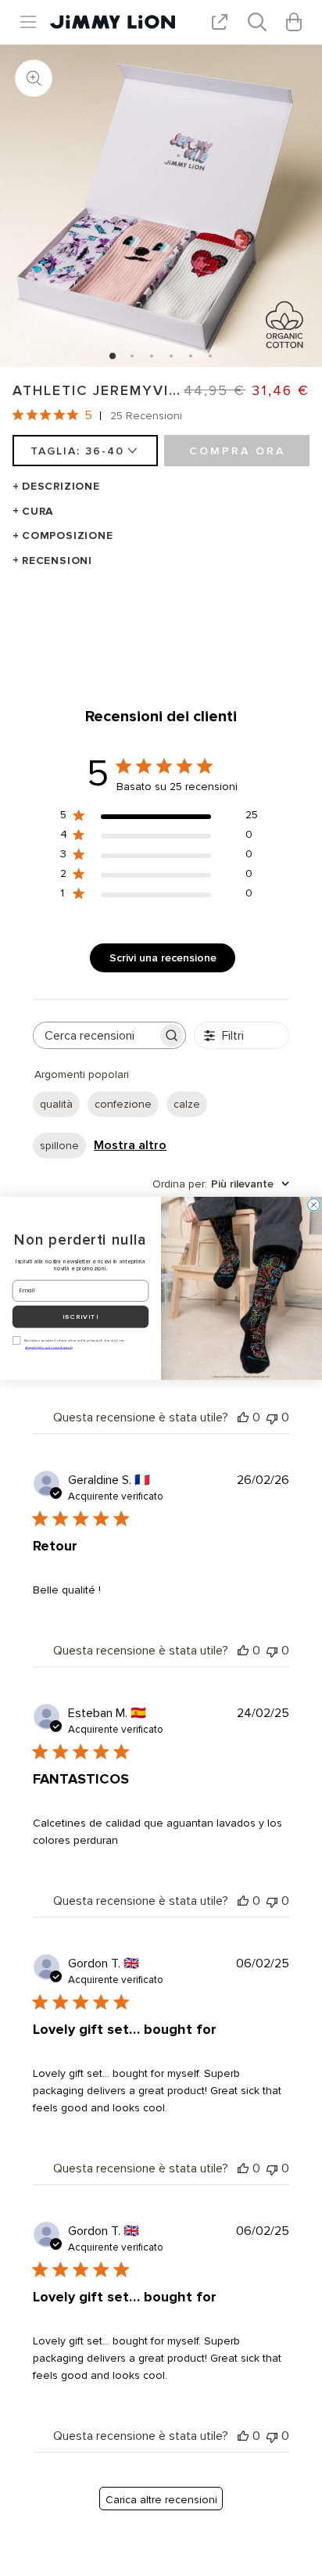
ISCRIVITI (80, 1317)
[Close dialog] (314, 1205)
